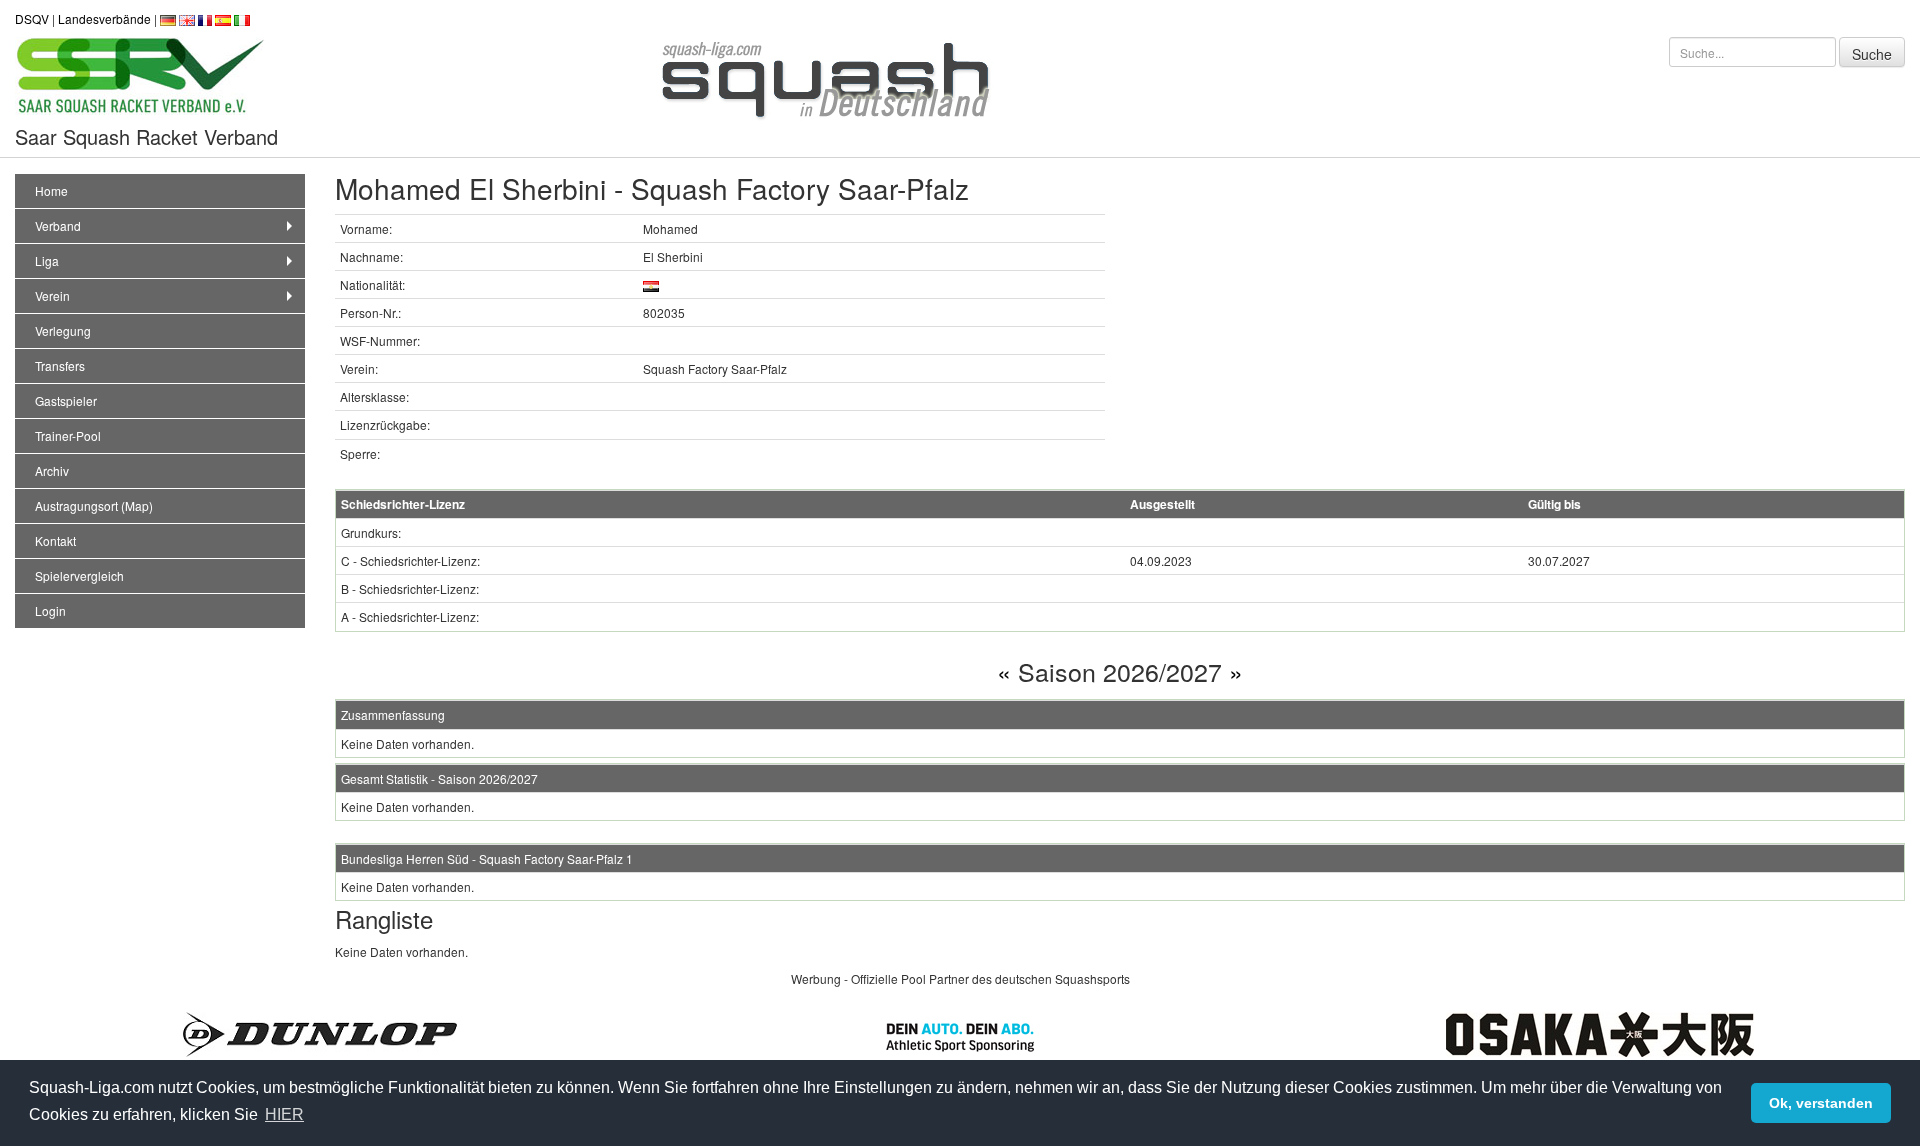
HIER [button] (284, 1114)
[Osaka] (1600, 1032)
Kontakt (55, 540)
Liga (47, 260)
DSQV (32, 18)
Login (50, 610)
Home (51, 190)
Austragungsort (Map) (94, 505)
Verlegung (63, 330)
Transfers (60, 365)
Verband (58, 225)
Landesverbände (104, 18)
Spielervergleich (79, 575)
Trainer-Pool (68, 435)
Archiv (52, 470)
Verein (52, 295)
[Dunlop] (320, 1032)
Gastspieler (66, 400)
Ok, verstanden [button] (1821, 1103)
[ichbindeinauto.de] (960, 1034)
